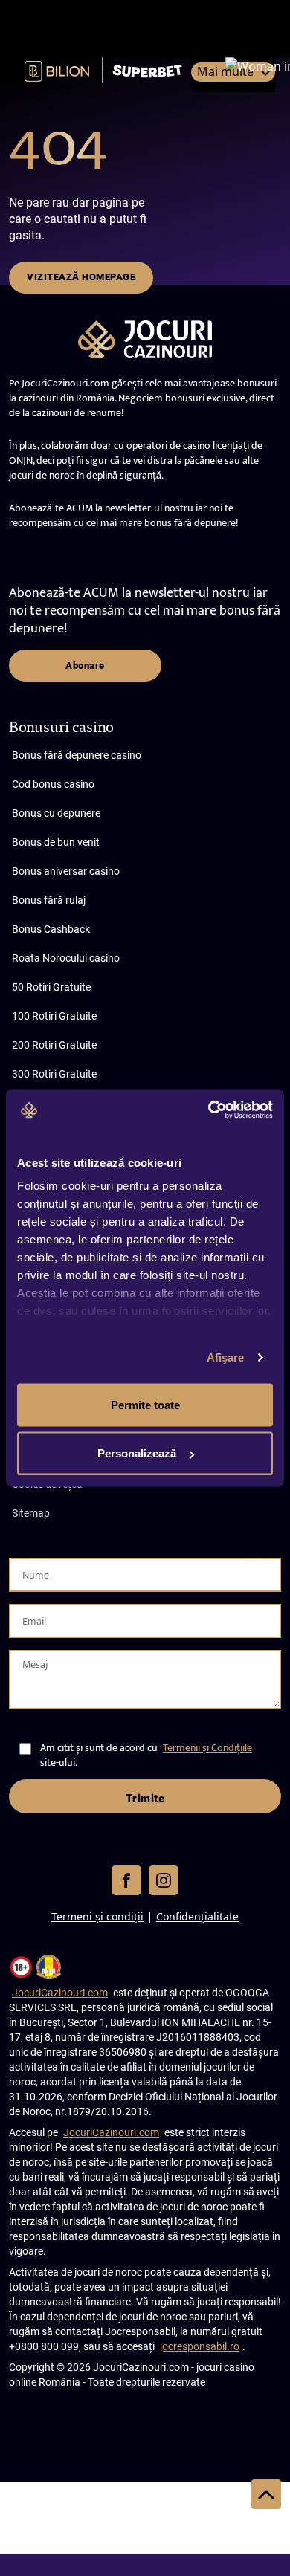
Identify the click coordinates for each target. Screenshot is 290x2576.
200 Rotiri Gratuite (54, 1045)
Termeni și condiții (97, 1916)
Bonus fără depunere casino (77, 755)
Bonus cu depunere (56, 813)
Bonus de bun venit (56, 842)
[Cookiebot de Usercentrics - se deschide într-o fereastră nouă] (209, 1110)
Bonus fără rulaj (49, 900)
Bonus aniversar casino (66, 871)
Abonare (85, 666)
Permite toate (145, 1404)
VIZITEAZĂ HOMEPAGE (81, 277)
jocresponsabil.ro (200, 2346)
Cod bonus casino (53, 784)
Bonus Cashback (51, 929)
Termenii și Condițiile (207, 1748)
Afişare (226, 1357)
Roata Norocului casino (66, 958)
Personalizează (137, 1453)
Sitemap (31, 1513)
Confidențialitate (197, 1916)
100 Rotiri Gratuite (54, 1016)
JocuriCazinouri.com (60, 1993)
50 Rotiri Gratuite (51, 987)
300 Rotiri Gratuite (54, 1074)
